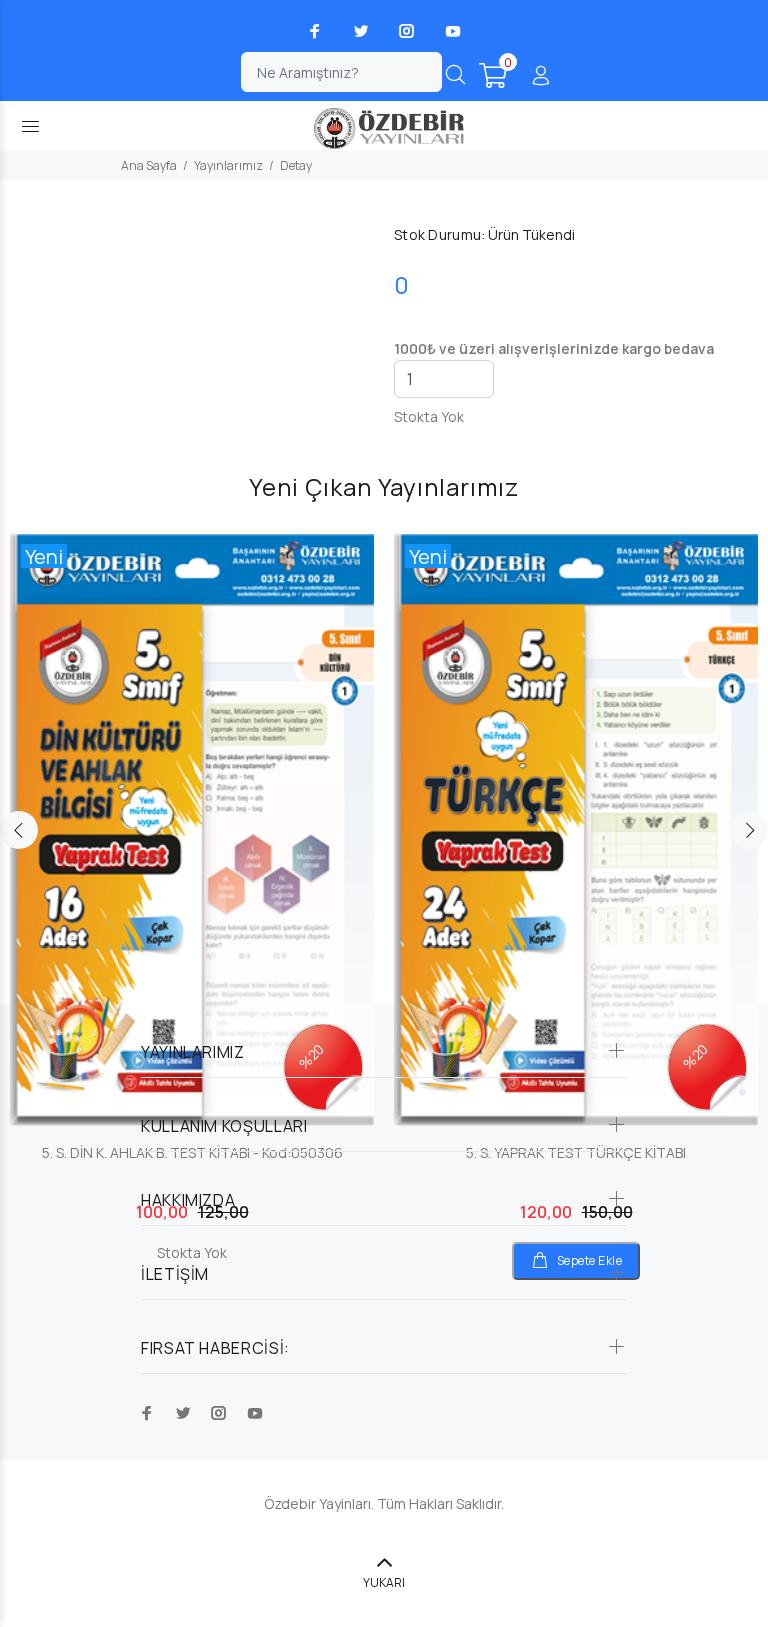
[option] (192, 879)
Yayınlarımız (228, 165)
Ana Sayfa (149, 165)
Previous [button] (19, 830)
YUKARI (384, 1582)
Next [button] (749, 830)
